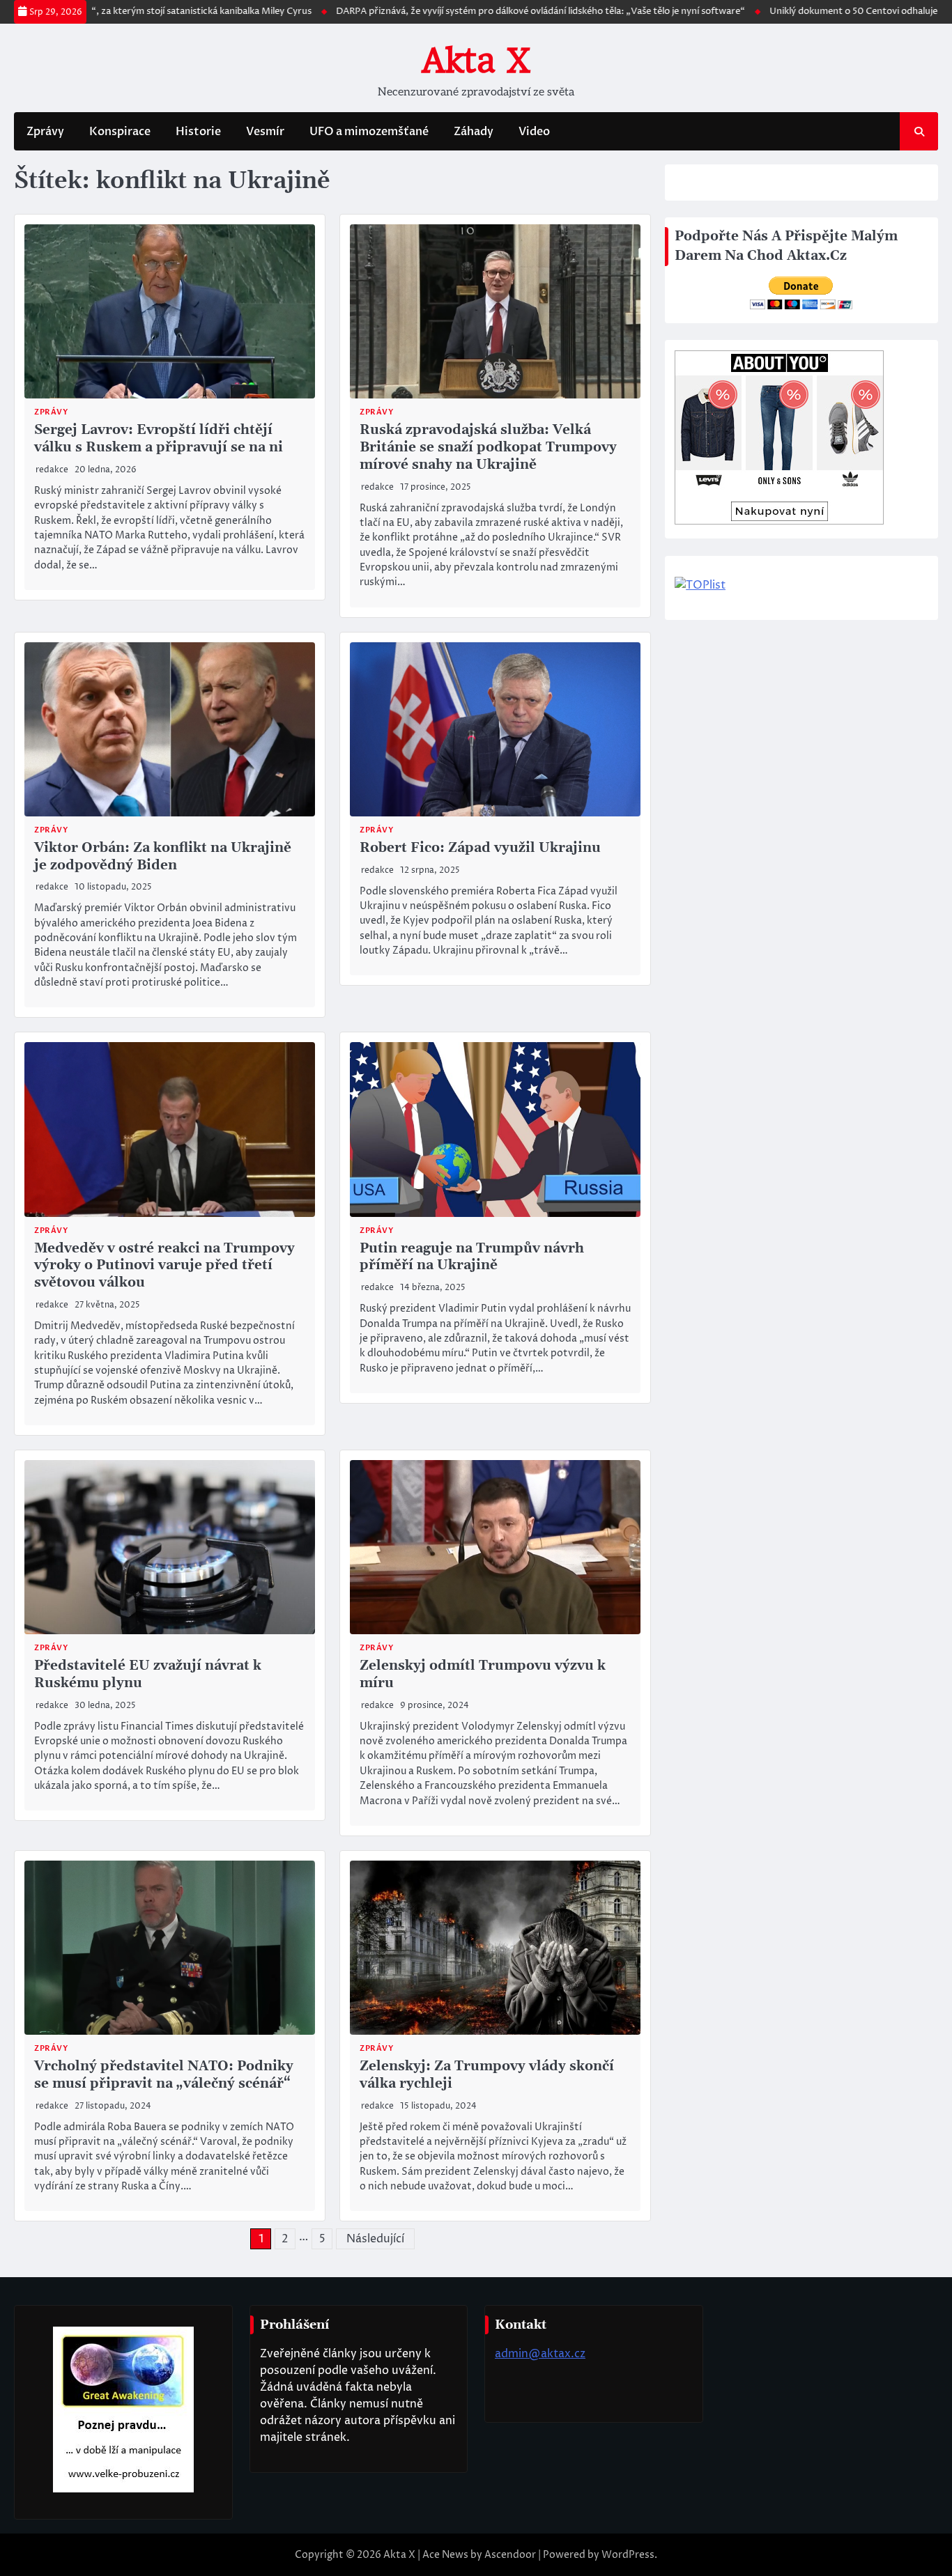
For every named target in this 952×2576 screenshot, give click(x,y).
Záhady (474, 132)
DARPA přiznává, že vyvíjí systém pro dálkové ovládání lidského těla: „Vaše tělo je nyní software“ (467, 11)
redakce (52, 470)
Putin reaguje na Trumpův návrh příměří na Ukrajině (472, 1257)
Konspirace (120, 132)
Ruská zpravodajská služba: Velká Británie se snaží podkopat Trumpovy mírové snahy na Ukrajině (488, 448)
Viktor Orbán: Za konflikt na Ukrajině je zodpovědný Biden (163, 857)
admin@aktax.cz (540, 2354)
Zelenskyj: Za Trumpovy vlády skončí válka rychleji (487, 2075)
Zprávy (45, 132)
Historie (198, 132)
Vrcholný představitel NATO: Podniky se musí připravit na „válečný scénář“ (164, 2075)
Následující (375, 2239)
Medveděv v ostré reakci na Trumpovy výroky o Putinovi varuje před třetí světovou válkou (164, 1266)
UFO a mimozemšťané (369, 132)
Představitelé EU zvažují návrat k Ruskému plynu (148, 1675)
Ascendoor (510, 2555)
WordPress (628, 2555)
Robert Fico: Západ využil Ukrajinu (480, 848)
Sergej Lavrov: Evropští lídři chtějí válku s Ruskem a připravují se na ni (159, 439)
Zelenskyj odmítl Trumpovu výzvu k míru (483, 1675)
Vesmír (265, 132)
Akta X (476, 61)
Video (534, 132)
